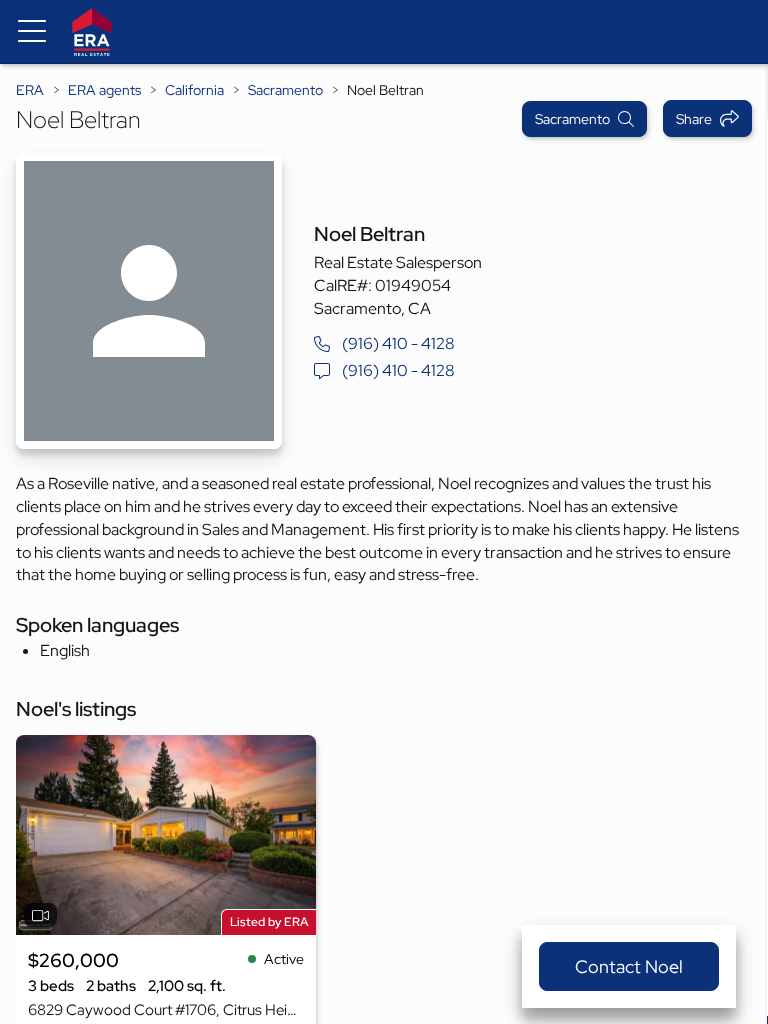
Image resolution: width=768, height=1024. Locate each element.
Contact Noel (629, 966)
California (194, 90)
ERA (30, 90)
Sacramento (285, 90)
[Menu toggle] (32, 32)
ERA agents (104, 90)
